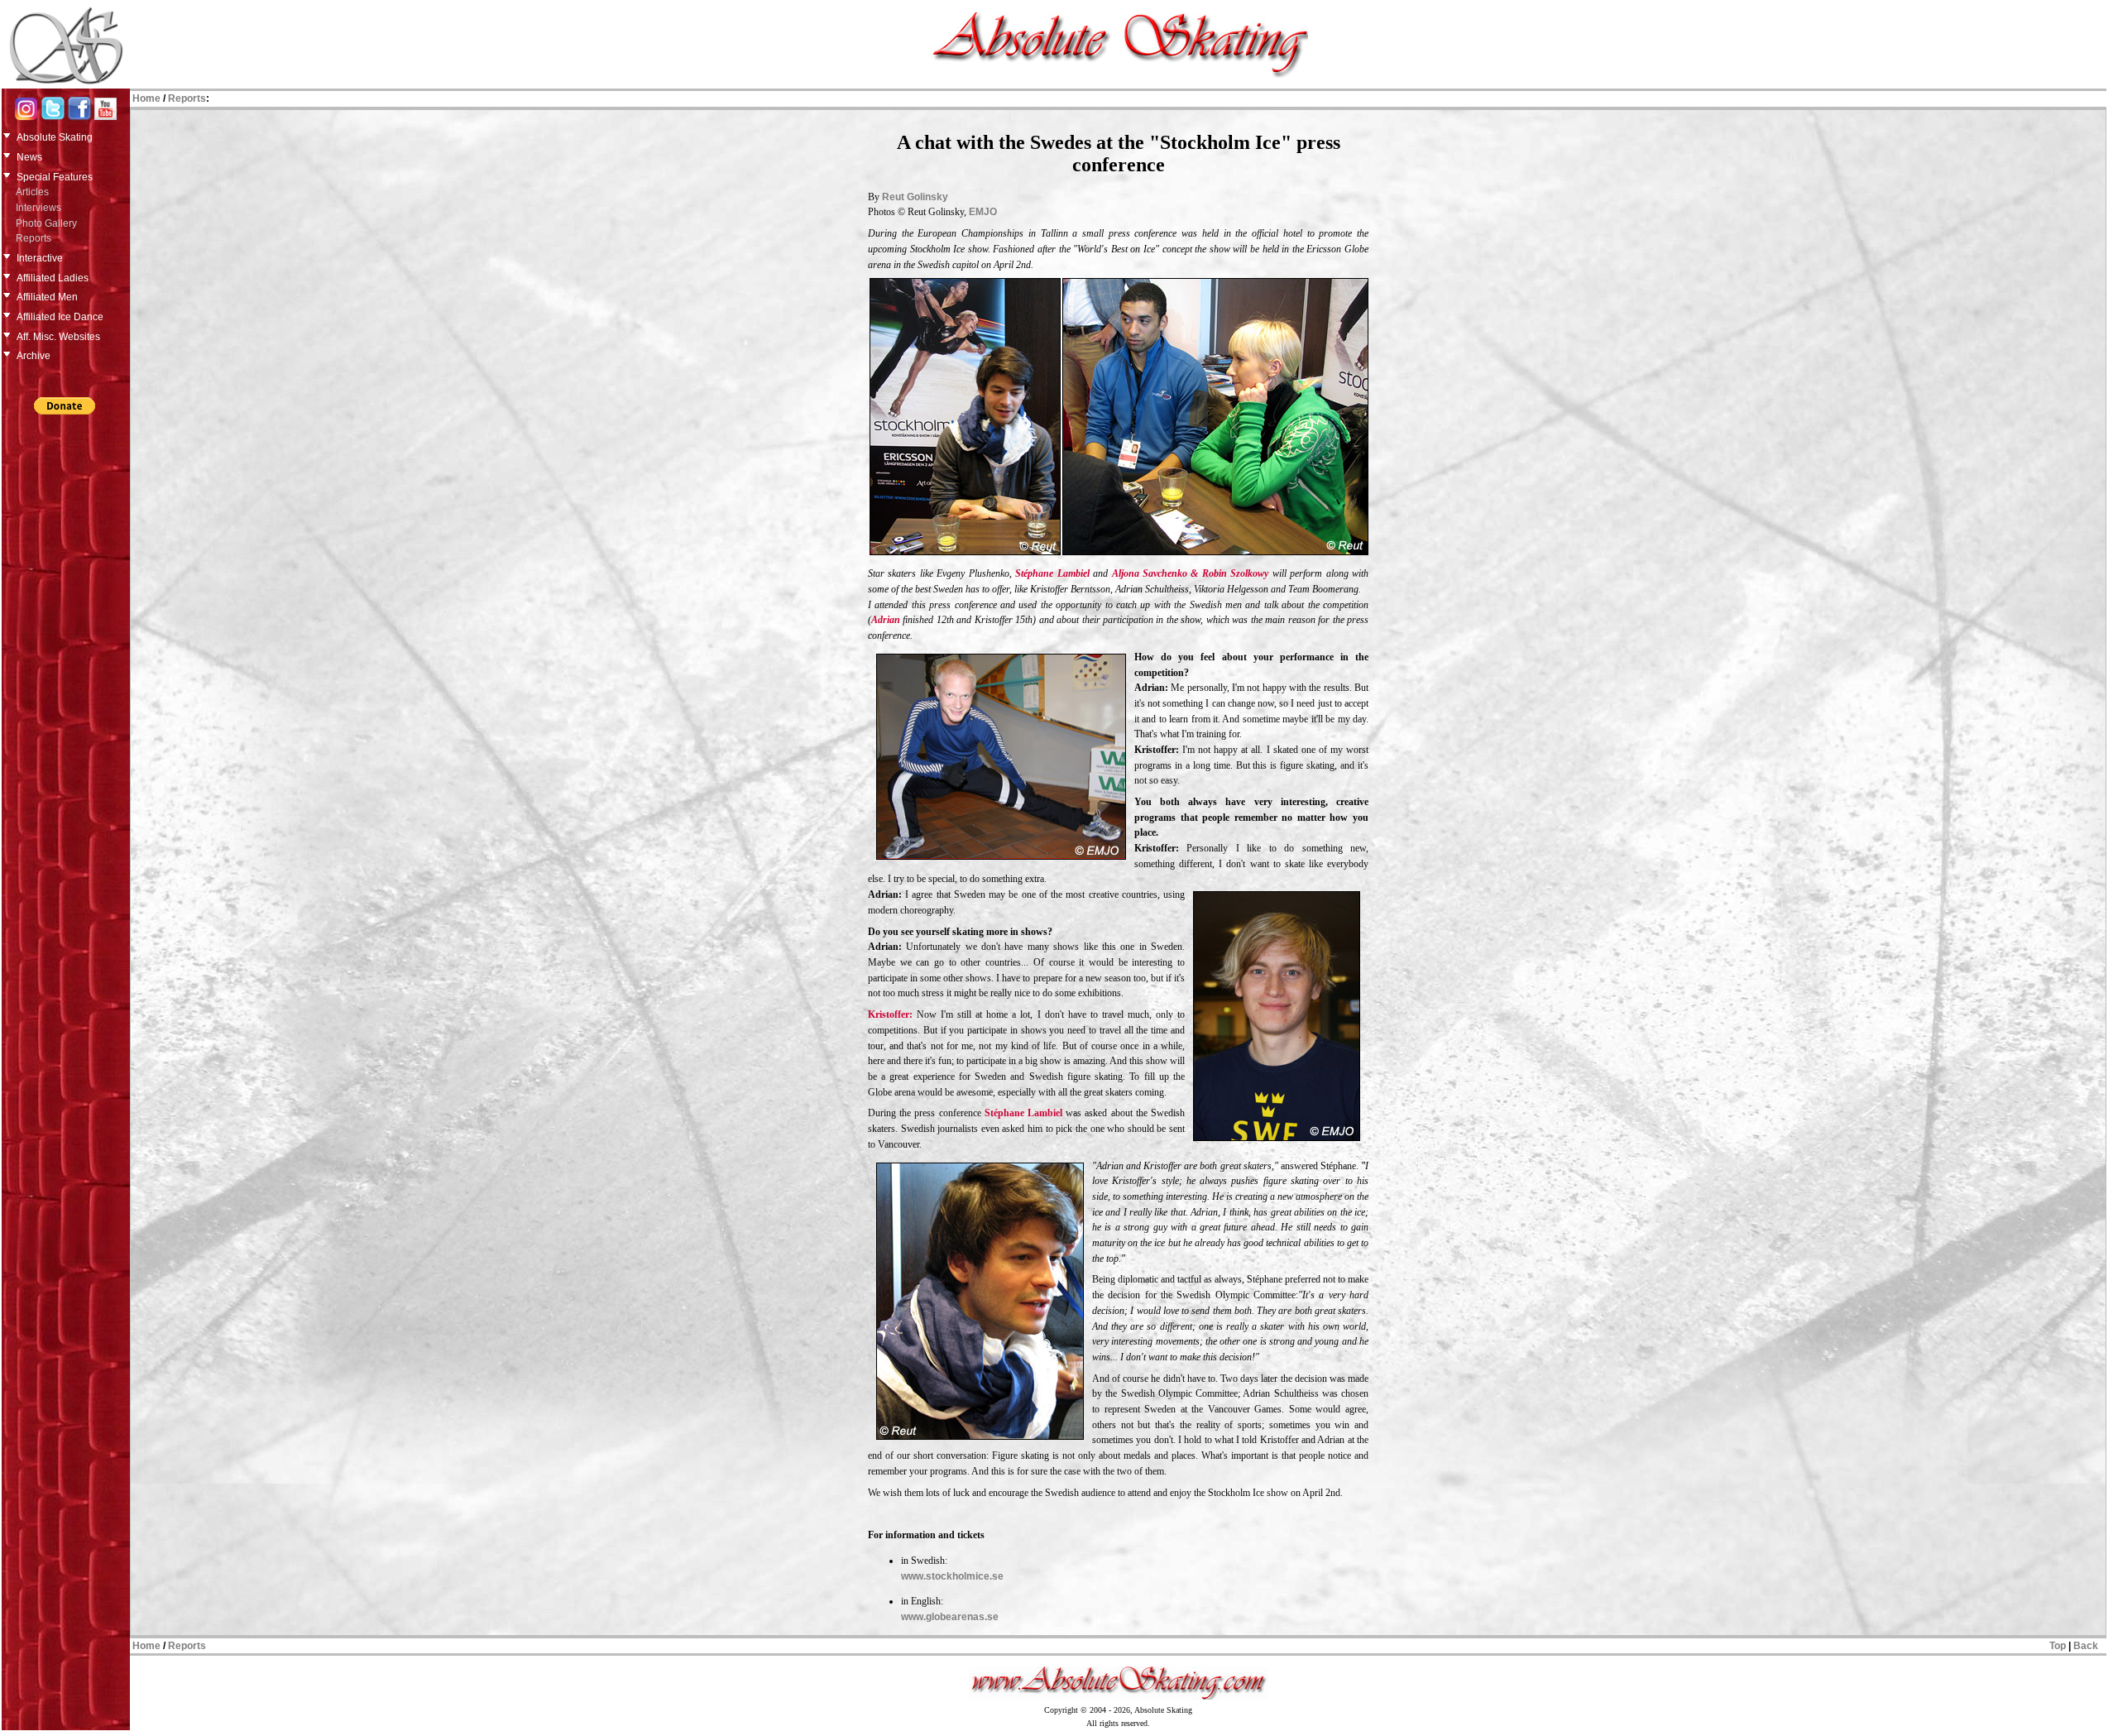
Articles (32, 192)
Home (146, 98)
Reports (34, 238)
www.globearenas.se (950, 1617)
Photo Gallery (46, 223)
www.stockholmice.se (952, 1576)
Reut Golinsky (915, 197)
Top (2058, 1646)
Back (2086, 1646)
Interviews (38, 208)
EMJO (983, 212)
